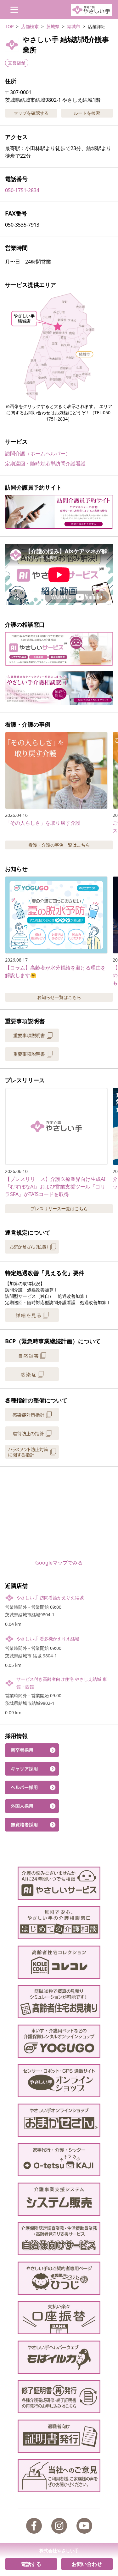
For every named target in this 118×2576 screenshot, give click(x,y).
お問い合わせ (87, 2564)
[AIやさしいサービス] (59, 1883)
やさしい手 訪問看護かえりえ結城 (50, 1598)
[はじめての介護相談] (59, 1923)
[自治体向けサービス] (59, 2239)
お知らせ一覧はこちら (59, 997)
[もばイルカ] (59, 2357)
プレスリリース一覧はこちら (59, 1209)
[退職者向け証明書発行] (59, 2436)
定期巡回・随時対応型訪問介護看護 (45, 464)
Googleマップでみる (59, 1563)
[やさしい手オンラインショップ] (59, 2081)
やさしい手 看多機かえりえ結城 (48, 1639)
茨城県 (53, 26)
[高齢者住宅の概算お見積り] (59, 2002)
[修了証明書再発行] (59, 2397)
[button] (59, 346)
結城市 (74, 26)
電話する (31, 2564)
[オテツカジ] (59, 2160)
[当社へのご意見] (59, 2476)
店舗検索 (30, 26)
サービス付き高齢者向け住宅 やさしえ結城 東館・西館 (62, 1683)
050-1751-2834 (22, 190)
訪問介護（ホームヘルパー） (38, 453)
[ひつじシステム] (59, 2278)
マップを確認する (31, 113)
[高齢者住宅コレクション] (59, 1962)
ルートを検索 (87, 113)
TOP (9, 26)
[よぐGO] (59, 2041)
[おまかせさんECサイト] (59, 2120)
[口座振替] (59, 2318)
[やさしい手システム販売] (59, 2199)
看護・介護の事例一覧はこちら (59, 845)
